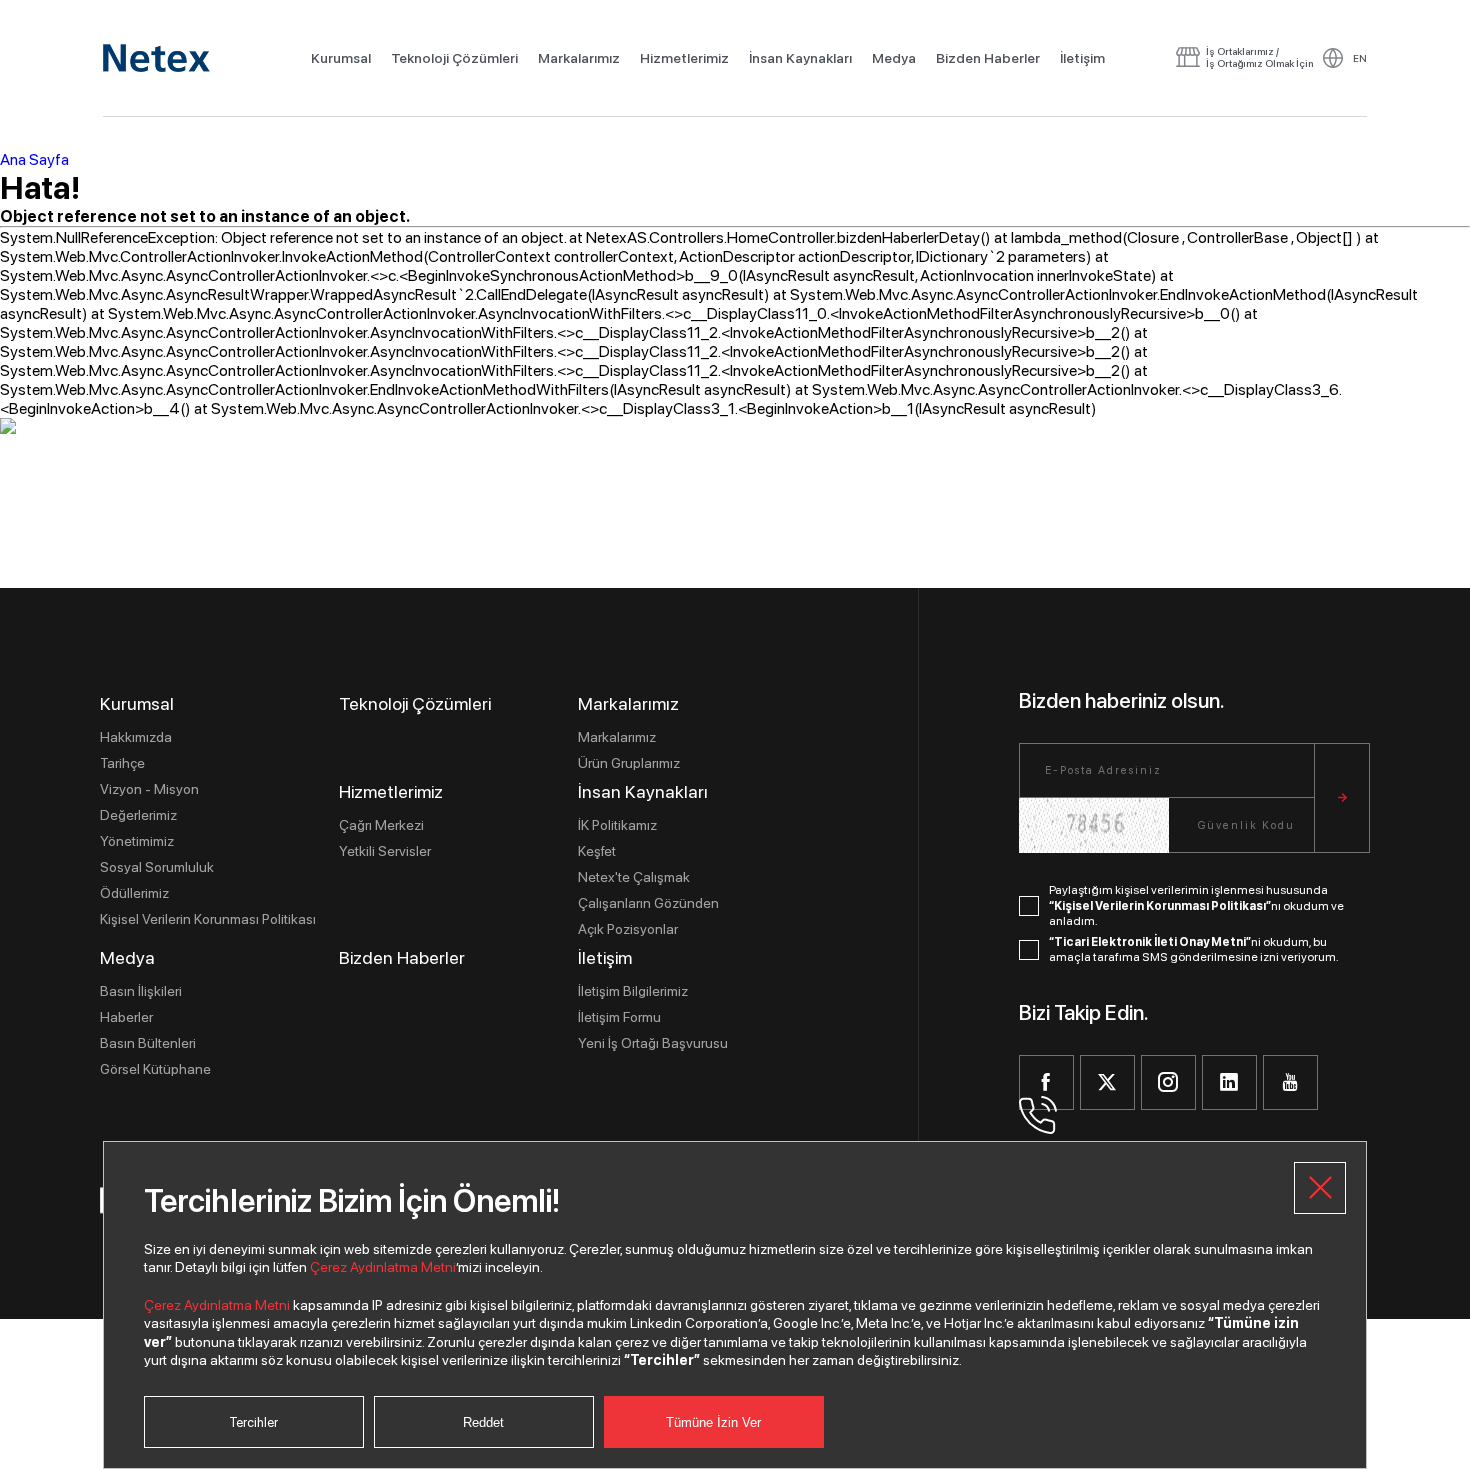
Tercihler (253, 1422)
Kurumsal (341, 58)
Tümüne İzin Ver (713, 1422)
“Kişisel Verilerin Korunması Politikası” (1160, 906)
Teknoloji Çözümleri (454, 58)
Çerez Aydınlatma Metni (383, 1267)
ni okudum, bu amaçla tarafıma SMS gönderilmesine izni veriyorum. (1194, 950)
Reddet (483, 1422)
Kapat (1320, 1188)
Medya (894, 58)
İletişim (1082, 58)
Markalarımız (579, 58)
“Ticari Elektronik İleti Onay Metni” (1150, 942)
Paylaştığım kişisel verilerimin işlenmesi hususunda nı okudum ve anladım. (1196, 905)
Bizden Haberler (988, 58)
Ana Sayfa (34, 159)
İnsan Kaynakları (800, 58)
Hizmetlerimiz (684, 58)
